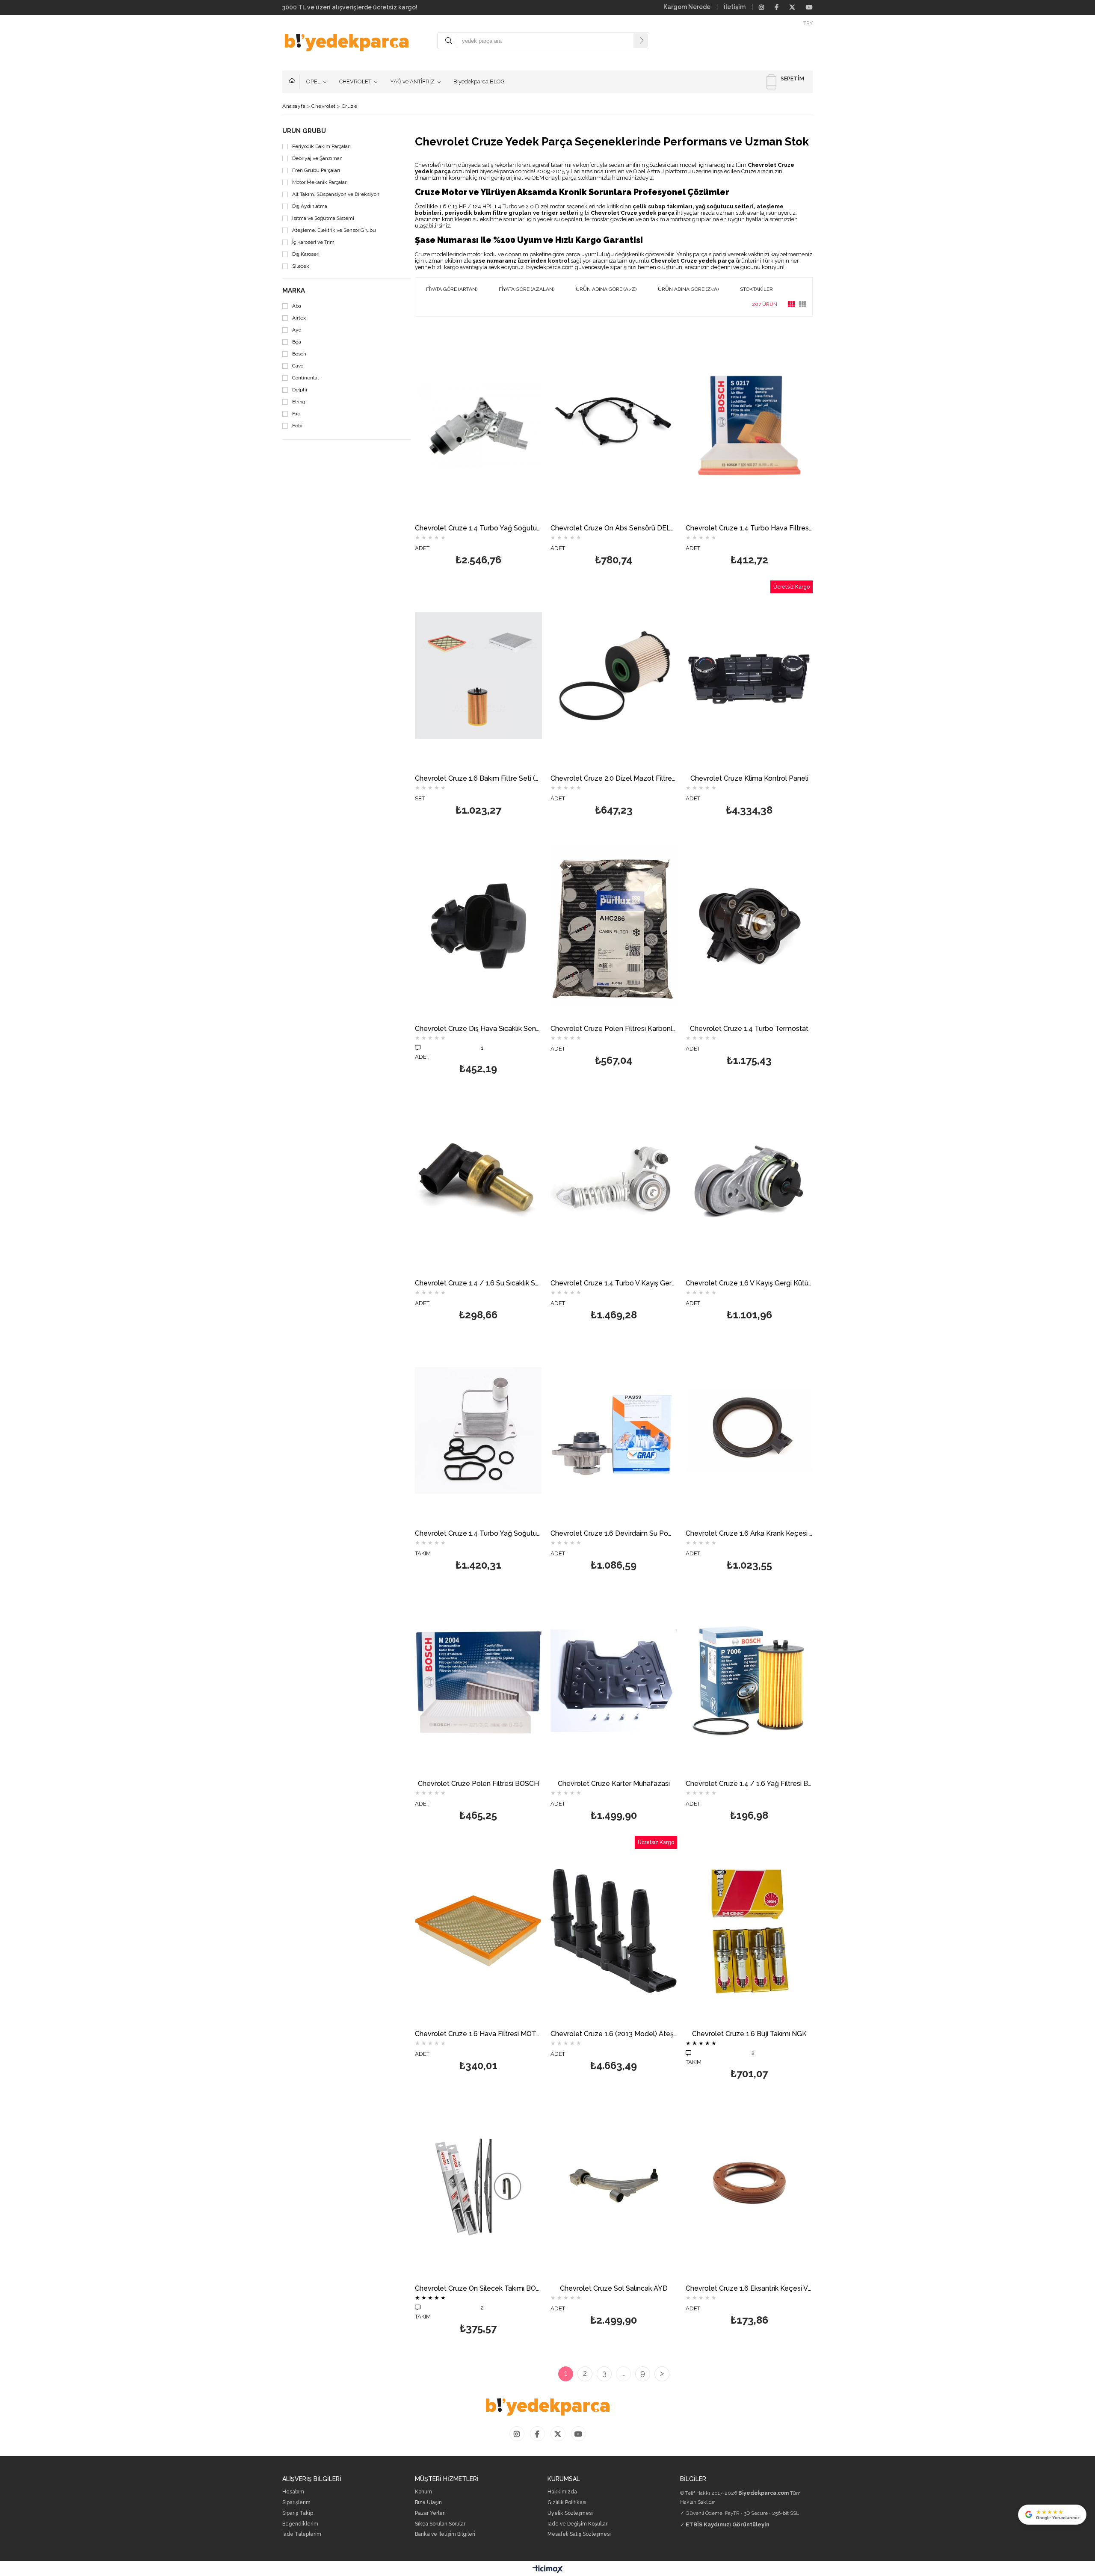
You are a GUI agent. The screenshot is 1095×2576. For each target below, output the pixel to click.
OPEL (313, 81)
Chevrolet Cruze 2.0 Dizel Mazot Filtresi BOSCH (614, 779)
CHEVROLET (355, 81)
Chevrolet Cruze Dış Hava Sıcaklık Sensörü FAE (478, 1029)
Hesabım (293, 2492)
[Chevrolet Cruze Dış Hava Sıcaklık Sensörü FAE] (478, 926)
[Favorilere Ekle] (478, 451)
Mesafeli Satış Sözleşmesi (579, 2534)
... (623, 2373)
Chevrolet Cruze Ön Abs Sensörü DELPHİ (614, 529)
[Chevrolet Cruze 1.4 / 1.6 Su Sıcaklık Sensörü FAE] (478, 1180)
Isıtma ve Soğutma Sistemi (323, 218)
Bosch (299, 354)
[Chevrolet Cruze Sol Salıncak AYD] (614, 2186)
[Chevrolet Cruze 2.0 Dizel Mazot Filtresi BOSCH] (614, 676)
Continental (305, 378)
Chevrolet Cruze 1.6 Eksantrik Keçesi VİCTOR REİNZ (749, 2289)
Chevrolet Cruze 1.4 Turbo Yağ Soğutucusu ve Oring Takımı (478, 1534)
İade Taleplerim (302, 2534)
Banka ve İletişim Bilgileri (445, 2534)
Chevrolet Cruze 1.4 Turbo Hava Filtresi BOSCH (749, 529)
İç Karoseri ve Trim (313, 242)
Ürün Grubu (304, 131)
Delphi (300, 390)
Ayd (297, 330)
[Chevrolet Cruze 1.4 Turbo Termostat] (749, 926)
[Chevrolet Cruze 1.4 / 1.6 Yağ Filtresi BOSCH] (749, 1681)
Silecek (301, 266)
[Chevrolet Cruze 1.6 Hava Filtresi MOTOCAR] (478, 1931)
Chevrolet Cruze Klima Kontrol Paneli (749, 779)
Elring (299, 402)
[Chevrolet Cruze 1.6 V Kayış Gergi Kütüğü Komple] (749, 1180)
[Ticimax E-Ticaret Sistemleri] (548, 2570)
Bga (297, 342)
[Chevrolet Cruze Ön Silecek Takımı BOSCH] (478, 2186)
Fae (296, 414)
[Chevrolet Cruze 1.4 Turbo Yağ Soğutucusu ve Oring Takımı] (478, 1431)
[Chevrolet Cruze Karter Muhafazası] (614, 1681)
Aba (297, 306)
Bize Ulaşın (428, 2503)
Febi (297, 426)
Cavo (298, 366)
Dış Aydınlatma (310, 206)
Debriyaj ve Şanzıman (317, 158)
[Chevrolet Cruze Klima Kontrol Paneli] (749, 676)
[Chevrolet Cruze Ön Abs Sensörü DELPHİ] (614, 425)
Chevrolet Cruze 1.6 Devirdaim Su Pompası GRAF (614, 1534)
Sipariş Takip (298, 2513)
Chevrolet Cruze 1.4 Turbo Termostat (749, 1029)
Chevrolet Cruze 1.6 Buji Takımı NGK (749, 2034)
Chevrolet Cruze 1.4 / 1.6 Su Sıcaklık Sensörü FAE (478, 1284)
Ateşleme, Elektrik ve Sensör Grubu (334, 230)
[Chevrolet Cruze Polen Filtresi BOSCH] (478, 1681)
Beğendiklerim (300, 2524)
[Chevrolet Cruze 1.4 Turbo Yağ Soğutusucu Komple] (478, 425)
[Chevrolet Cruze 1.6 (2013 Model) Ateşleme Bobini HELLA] (614, 1931)
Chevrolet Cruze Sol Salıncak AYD (614, 2289)
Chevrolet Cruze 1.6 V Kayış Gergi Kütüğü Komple (749, 1284)
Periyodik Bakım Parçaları (321, 147)
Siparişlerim (296, 2503)
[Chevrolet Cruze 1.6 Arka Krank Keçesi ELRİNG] (749, 1431)
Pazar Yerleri (430, 2513)
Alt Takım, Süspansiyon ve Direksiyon (336, 194)
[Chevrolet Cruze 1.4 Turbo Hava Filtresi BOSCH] (749, 425)
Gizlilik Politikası (567, 2503)
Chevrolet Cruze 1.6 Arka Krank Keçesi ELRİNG (749, 1534)
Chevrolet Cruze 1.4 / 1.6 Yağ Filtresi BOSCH (749, 1784)
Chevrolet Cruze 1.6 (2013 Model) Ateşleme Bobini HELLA (614, 2034)
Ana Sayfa (294, 82)
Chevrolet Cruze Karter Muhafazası (614, 1784)
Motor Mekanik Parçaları (320, 182)
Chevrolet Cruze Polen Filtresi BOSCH (478, 1784)
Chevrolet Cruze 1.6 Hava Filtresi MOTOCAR (478, 2034)
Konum (423, 2492)
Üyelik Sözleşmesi (570, 2513)
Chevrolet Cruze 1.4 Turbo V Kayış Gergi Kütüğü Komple (614, 1284)
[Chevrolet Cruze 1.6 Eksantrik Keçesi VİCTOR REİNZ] (749, 2186)
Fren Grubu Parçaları (316, 170)
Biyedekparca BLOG (479, 81)
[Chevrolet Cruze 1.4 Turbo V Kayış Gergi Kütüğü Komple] (614, 1180)
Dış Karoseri (306, 254)
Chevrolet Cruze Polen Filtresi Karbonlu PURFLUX (614, 1029)
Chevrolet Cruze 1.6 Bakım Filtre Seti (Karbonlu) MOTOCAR (478, 779)
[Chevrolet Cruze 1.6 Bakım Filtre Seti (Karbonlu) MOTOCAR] (478, 676)
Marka (294, 291)
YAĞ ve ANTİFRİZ (412, 81)
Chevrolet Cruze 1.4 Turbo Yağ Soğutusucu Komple (478, 529)
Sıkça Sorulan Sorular (440, 2524)
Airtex (299, 318)
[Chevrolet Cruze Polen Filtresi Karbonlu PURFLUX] (614, 926)
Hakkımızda (562, 2492)
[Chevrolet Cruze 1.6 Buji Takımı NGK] (749, 1931)
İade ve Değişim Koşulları (578, 2524)
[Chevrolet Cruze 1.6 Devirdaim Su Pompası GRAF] (614, 1431)
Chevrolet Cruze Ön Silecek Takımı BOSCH (478, 2289)
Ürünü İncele (509, 451)
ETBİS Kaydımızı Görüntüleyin (728, 2524)
